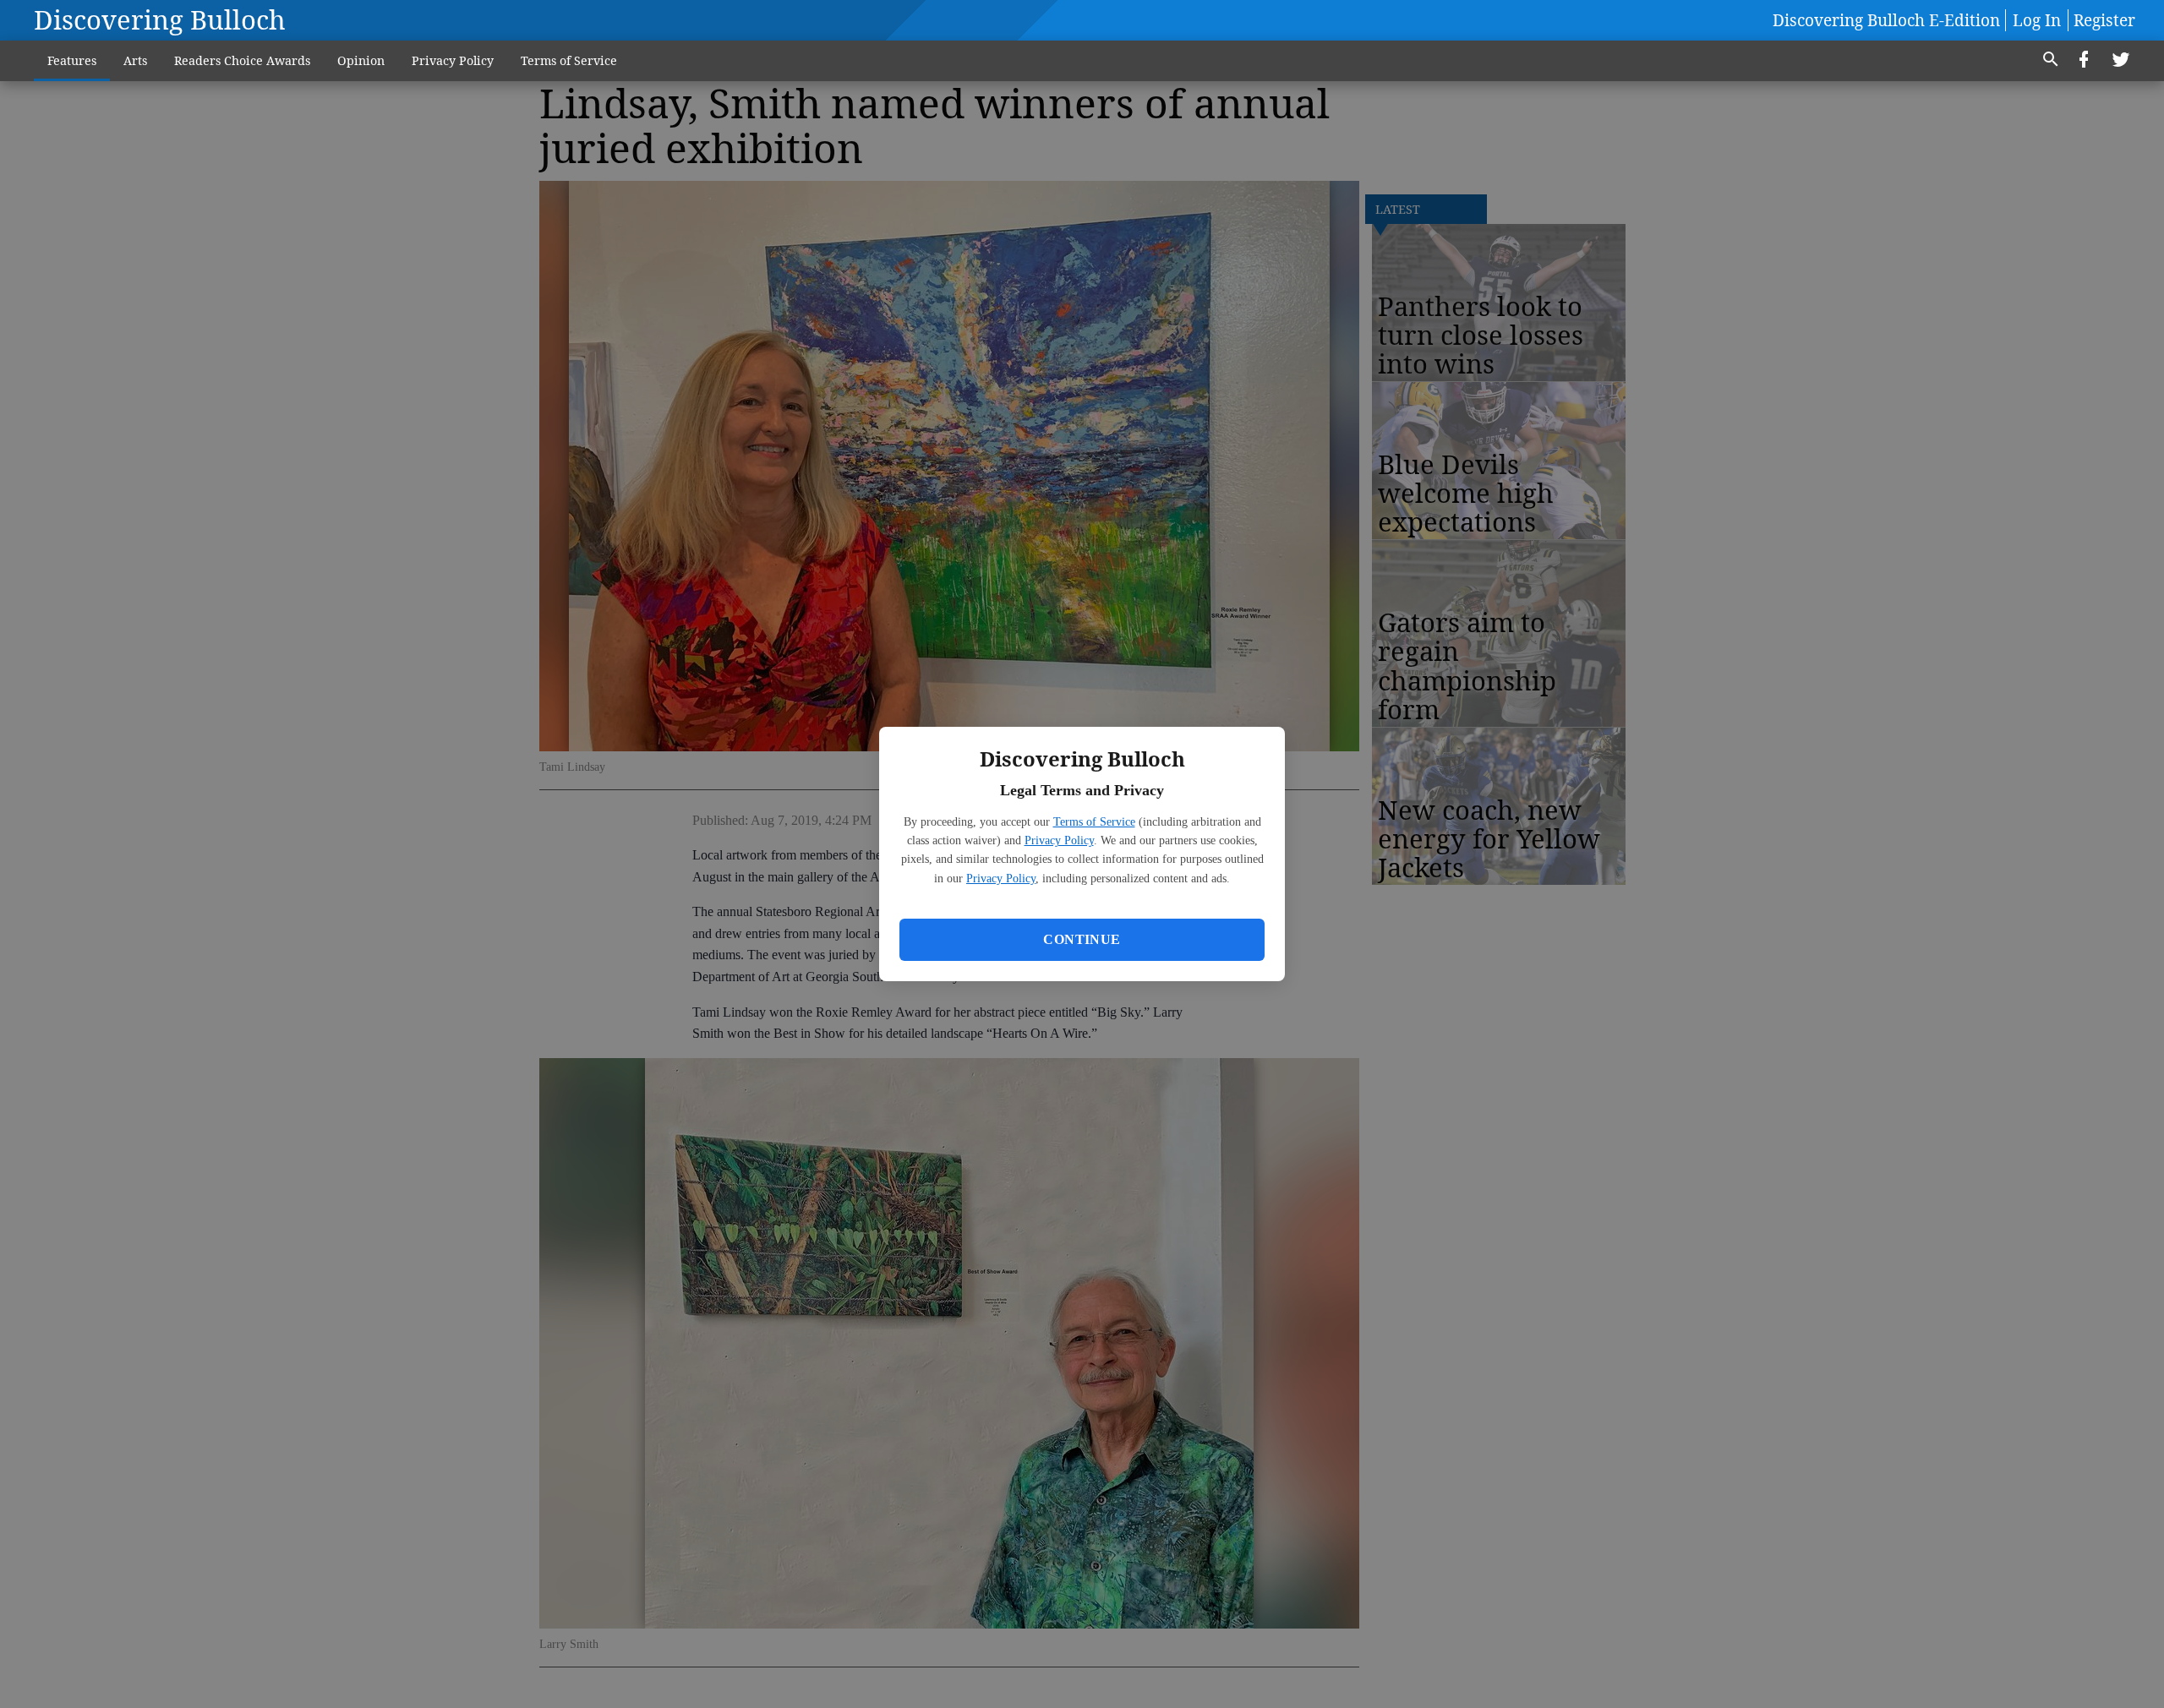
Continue (1082, 939)
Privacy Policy (1059, 840)
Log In (2037, 20)
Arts (135, 60)
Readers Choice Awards (242, 60)
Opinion (361, 60)
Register (2104, 20)
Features (72, 60)
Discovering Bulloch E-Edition (1886, 20)
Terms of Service (1094, 822)
